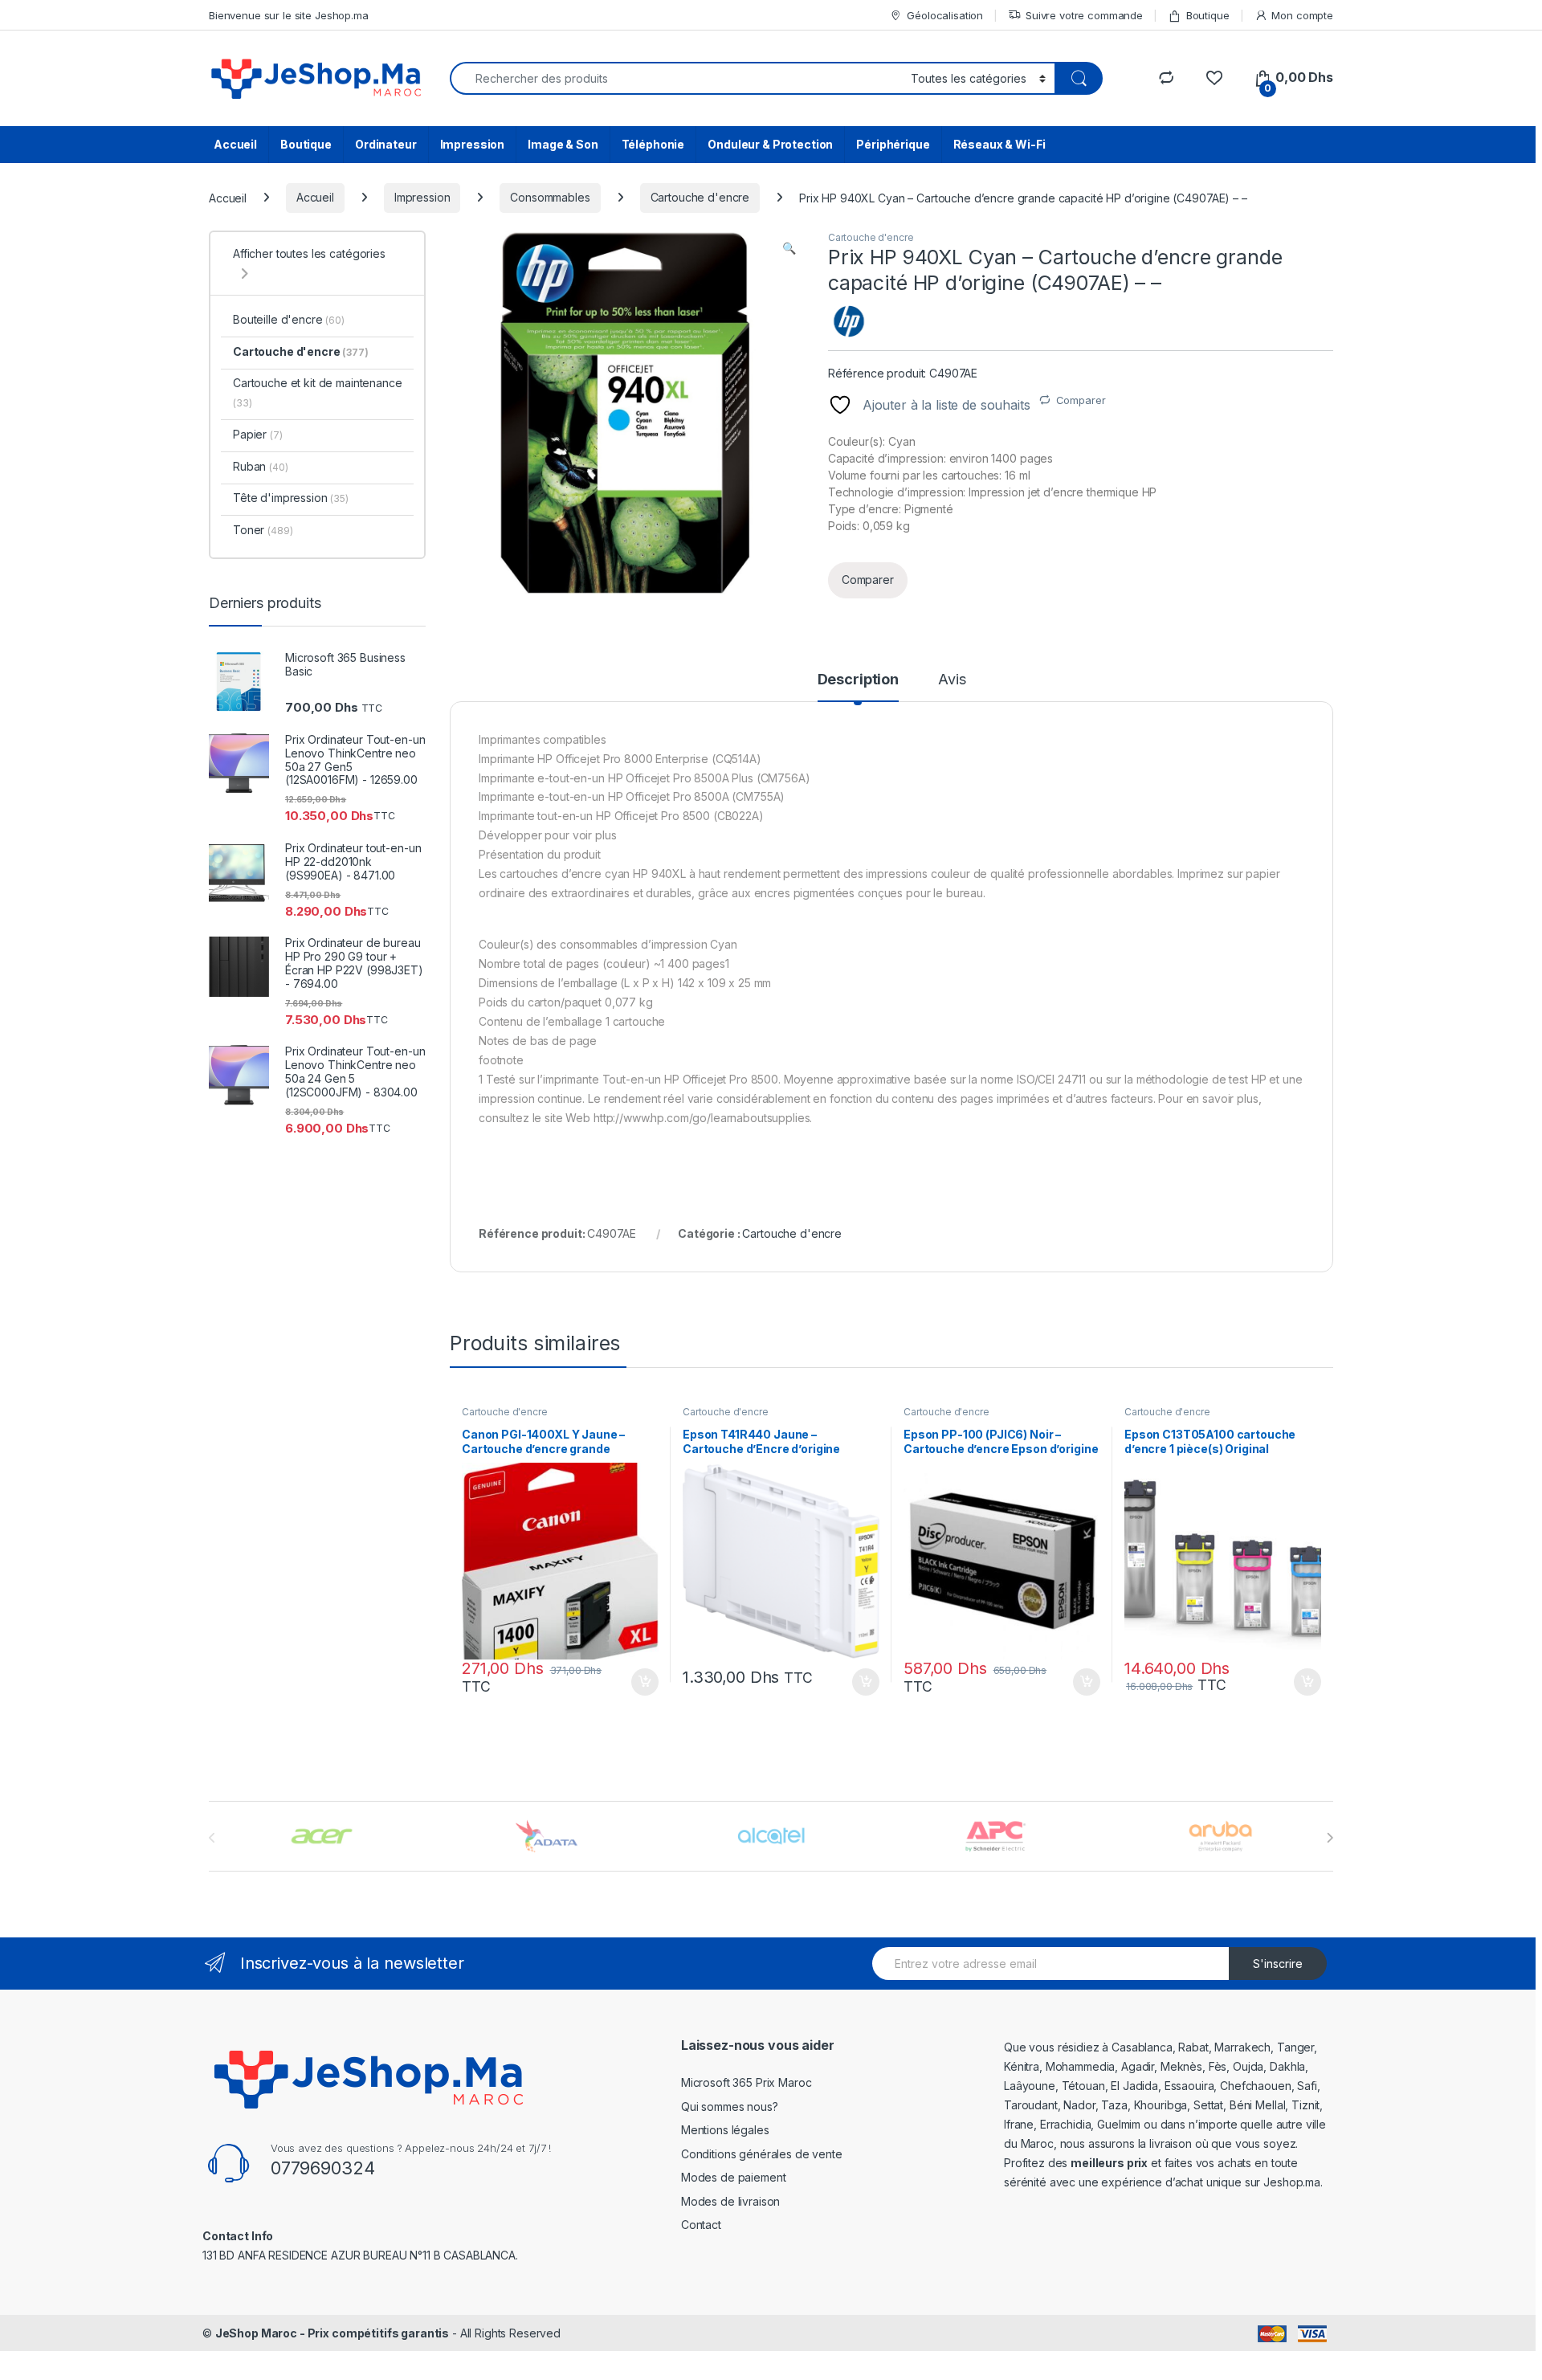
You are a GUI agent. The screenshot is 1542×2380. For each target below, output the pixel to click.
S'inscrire (1278, 1964)
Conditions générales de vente (762, 2154)
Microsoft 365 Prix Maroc (747, 2082)
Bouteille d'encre (289, 319)
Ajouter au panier (640, 1682)
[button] (789, 248)
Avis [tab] (952, 680)
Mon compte (1302, 15)
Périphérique (893, 144)
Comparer (1081, 400)
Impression (473, 144)
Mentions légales (725, 2130)
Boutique (1208, 15)
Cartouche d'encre (700, 197)
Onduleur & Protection (770, 144)
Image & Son (563, 144)
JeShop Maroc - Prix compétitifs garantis (332, 2333)
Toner (263, 530)
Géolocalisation (945, 15)
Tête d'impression (291, 498)
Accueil (235, 144)
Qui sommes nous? (730, 2106)
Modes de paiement (734, 2177)
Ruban (261, 466)
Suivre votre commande (1084, 15)
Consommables (550, 197)
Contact (701, 2225)
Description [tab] (858, 680)
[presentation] (1330, 1838)
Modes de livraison (730, 2201)
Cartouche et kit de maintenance (318, 392)
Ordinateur (386, 144)
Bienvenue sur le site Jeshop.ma (289, 15)
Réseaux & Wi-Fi (999, 144)
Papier (258, 434)
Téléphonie (653, 144)
